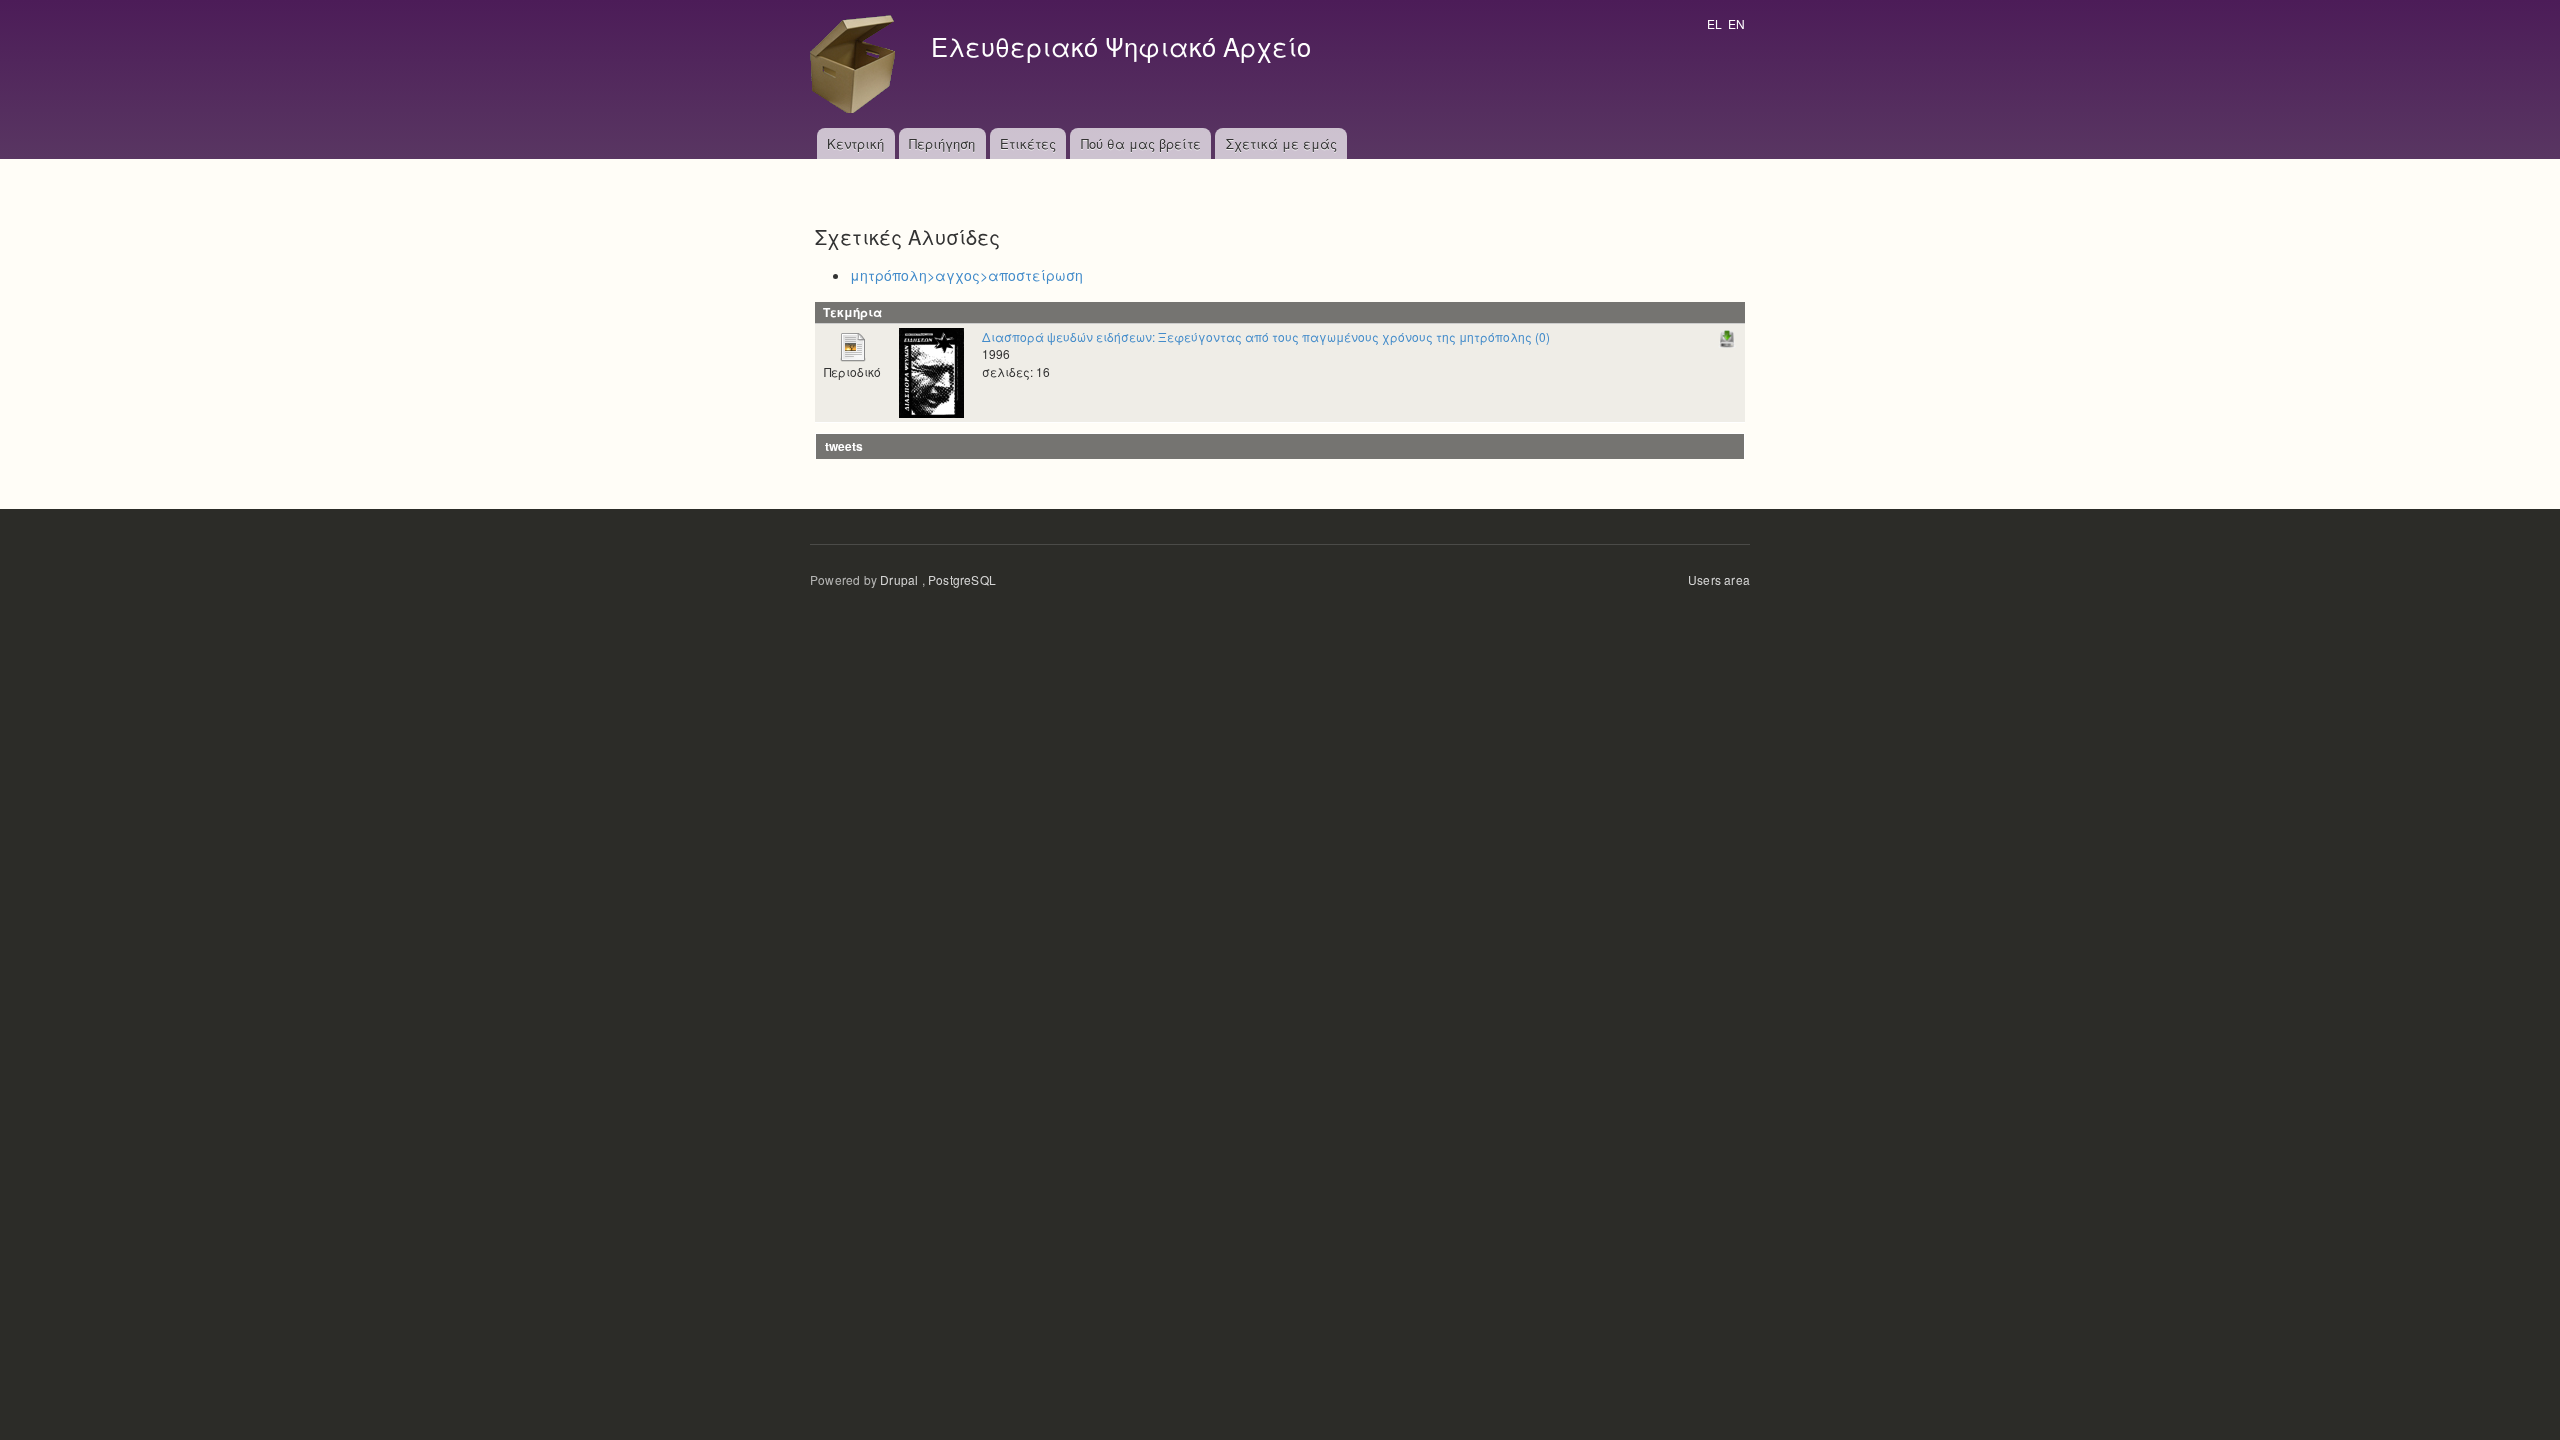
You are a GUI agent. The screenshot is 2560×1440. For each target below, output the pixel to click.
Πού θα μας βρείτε (1141, 143)
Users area (1719, 579)
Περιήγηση (942, 143)
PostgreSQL (962, 579)
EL (1714, 23)
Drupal (899, 579)
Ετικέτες (1028, 143)
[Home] (858, 64)
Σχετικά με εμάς (1281, 143)
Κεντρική (855, 143)
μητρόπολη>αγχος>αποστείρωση (966, 275)
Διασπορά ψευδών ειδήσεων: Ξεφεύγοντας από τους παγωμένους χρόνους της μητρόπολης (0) (1266, 336)
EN (1736, 23)
